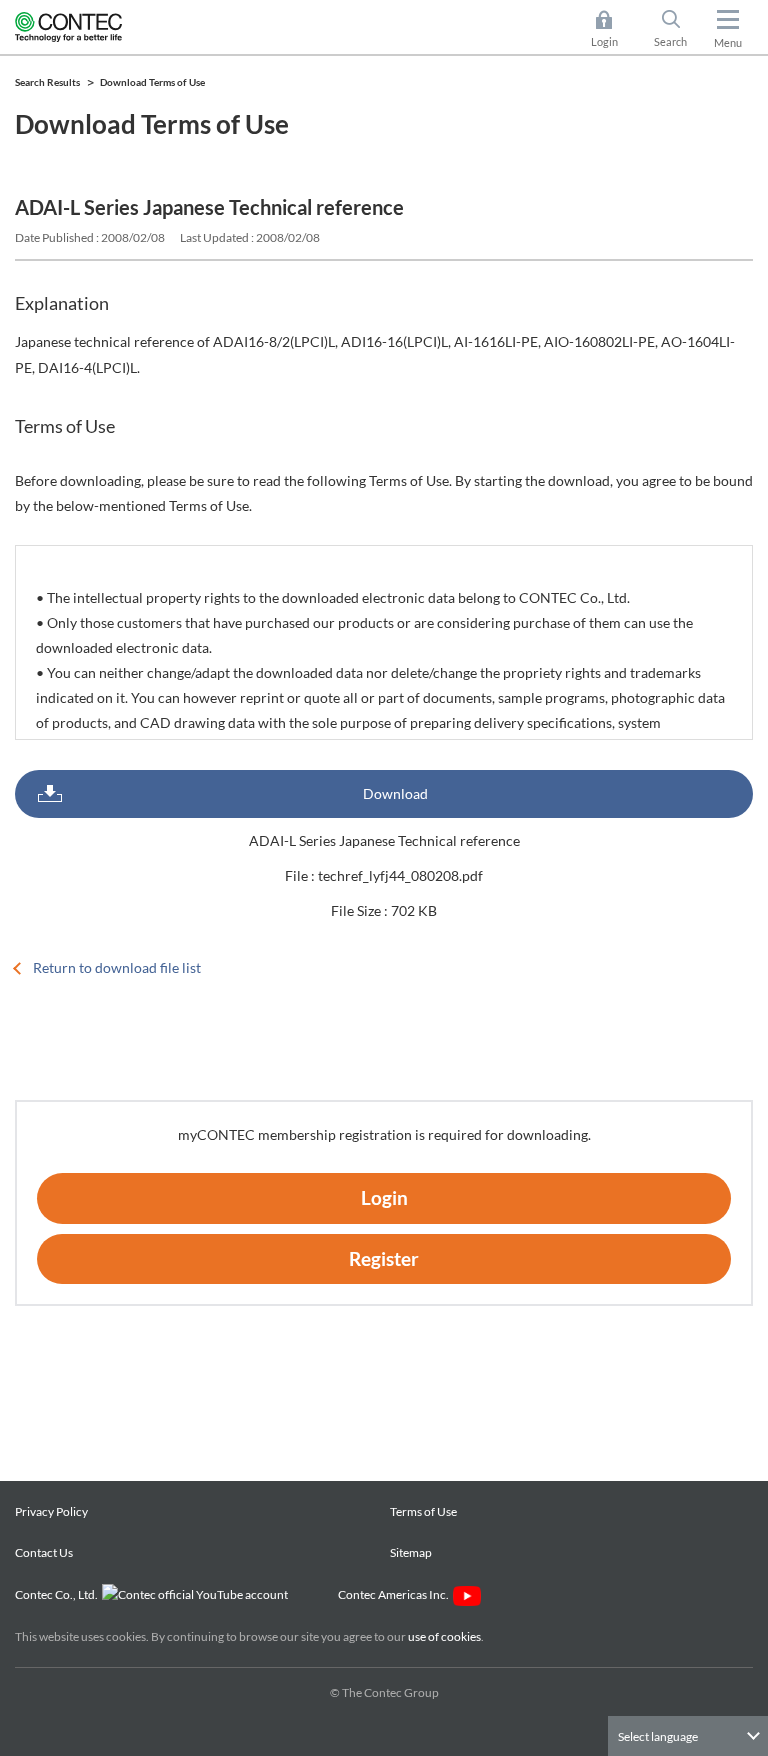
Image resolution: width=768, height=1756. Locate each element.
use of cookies (444, 1636)
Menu (728, 42)
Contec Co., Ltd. (58, 1594)
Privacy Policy (51, 1511)
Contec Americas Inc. (395, 1594)
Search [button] (678, 30)
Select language (658, 1736)
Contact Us (44, 1552)
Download (395, 793)
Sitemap (411, 1552)
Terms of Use (423, 1511)
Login (384, 1197)
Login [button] (614, 30)
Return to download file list (117, 967)
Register (384, 1258)
